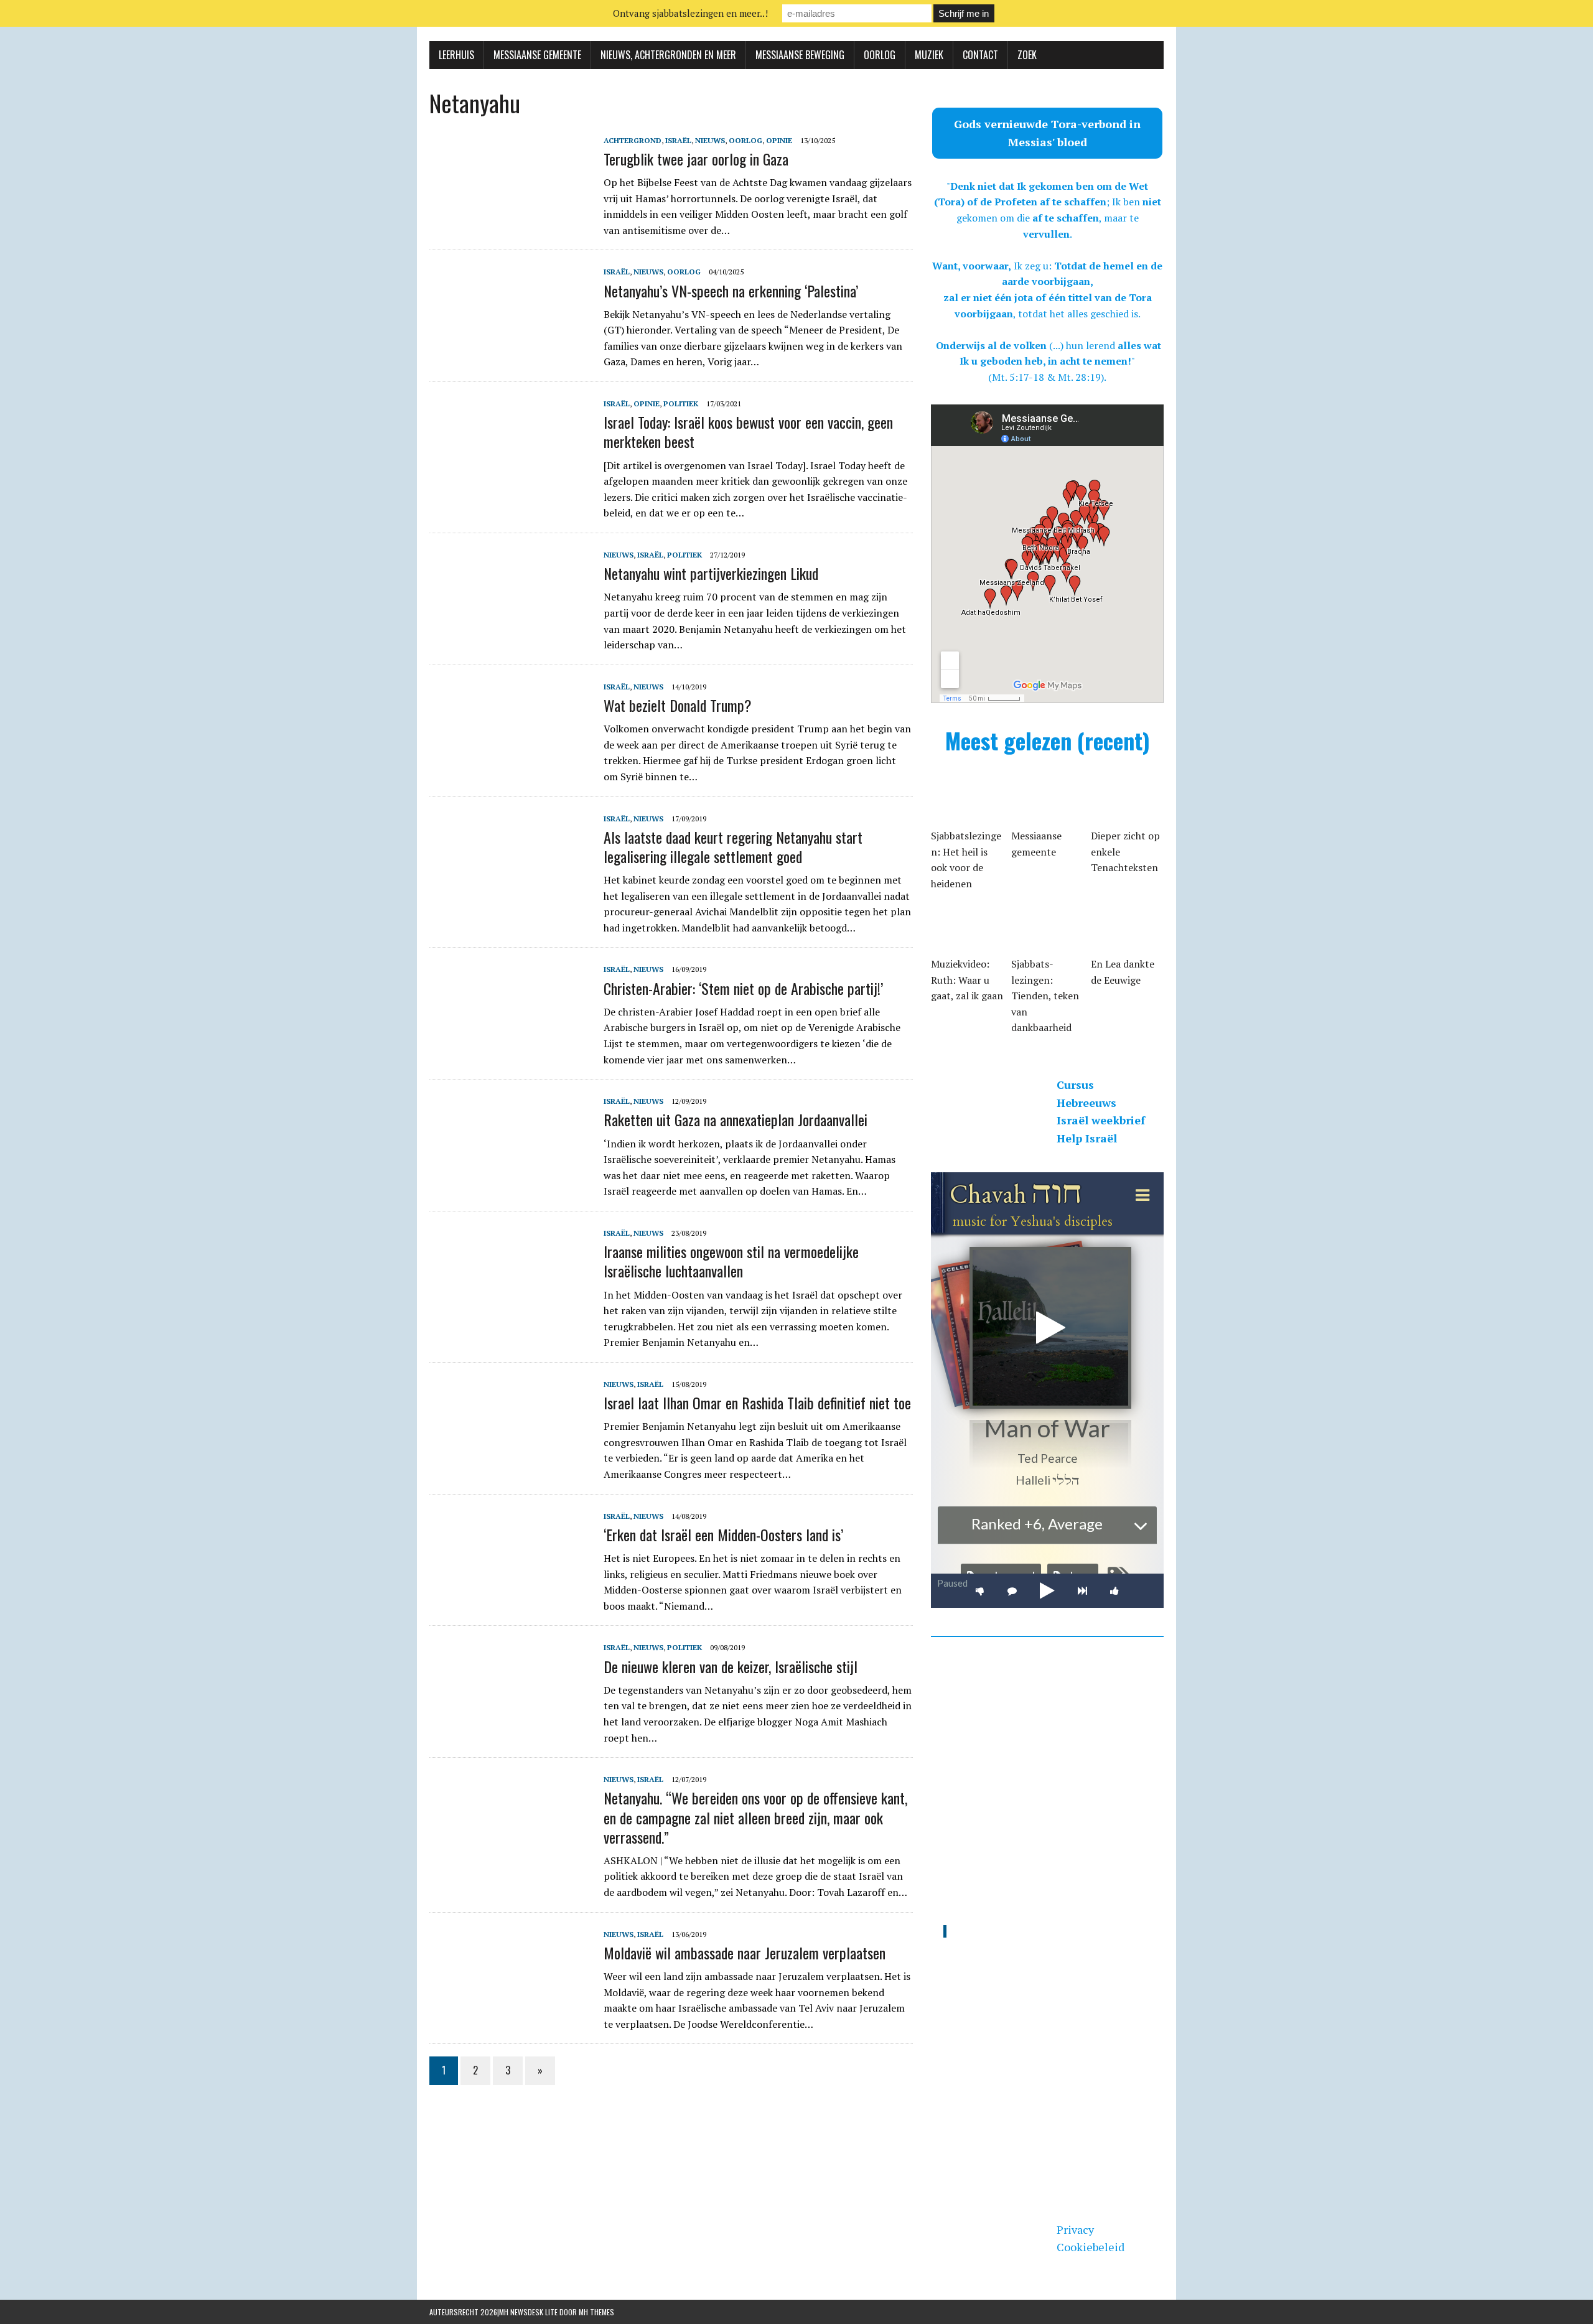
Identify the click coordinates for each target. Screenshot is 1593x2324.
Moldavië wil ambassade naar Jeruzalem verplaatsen (745, 1953)
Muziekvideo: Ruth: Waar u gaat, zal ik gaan (967, 980)
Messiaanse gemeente (537, 55)
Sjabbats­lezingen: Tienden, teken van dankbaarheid (1045, 996)
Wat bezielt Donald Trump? (678, 705)
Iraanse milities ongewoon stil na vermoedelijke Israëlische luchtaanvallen (731, 1261)
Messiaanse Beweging (800, 55)
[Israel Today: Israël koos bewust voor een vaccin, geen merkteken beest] (510, 480)
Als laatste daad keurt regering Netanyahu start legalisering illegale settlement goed (733, 847)
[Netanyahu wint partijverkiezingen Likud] (510, 631)
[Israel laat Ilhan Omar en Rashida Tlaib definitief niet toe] (510, 1460)
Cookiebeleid (1091, 2247)
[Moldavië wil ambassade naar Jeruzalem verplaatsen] (510, 2010)
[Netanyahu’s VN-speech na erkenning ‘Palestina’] (510, 348)
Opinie (779, 140)
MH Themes (596, 2312)
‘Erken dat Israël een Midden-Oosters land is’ (723, 1534)
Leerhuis (456, 55)
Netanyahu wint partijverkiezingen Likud (711, 573)
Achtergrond (633, 140)
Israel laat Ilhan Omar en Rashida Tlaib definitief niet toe (757, 1402)
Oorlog (880, 55)
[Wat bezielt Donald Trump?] (510, 763)
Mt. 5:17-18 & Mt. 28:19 (1046, 377)
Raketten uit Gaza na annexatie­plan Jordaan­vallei (736, 1119)
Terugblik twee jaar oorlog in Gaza (696, 159)
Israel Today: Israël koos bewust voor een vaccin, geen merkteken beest (748, 432)
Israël (678, 140)
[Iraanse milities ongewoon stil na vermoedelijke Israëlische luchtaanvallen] (510, 1309)
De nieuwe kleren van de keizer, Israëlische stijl (731, 1666)
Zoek (1027, 55)
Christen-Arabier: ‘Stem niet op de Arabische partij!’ (743, 988)
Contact (980, 55)
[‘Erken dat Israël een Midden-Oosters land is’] (510, 1592)
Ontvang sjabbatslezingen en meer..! (690, 13)
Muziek (929, 55)
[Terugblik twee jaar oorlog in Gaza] (510, 217)
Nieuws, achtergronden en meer (668, 55)
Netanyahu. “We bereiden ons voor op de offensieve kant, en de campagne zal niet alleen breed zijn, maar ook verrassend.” (755, 1817)
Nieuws (710, 140)
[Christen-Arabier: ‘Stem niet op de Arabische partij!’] (510, 1046)
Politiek (681, 404)
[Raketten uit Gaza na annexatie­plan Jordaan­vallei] (510, 1178)
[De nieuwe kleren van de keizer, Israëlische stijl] (510, 1724)
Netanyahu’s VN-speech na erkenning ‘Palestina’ (731, 291)
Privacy (1075, 2229)
